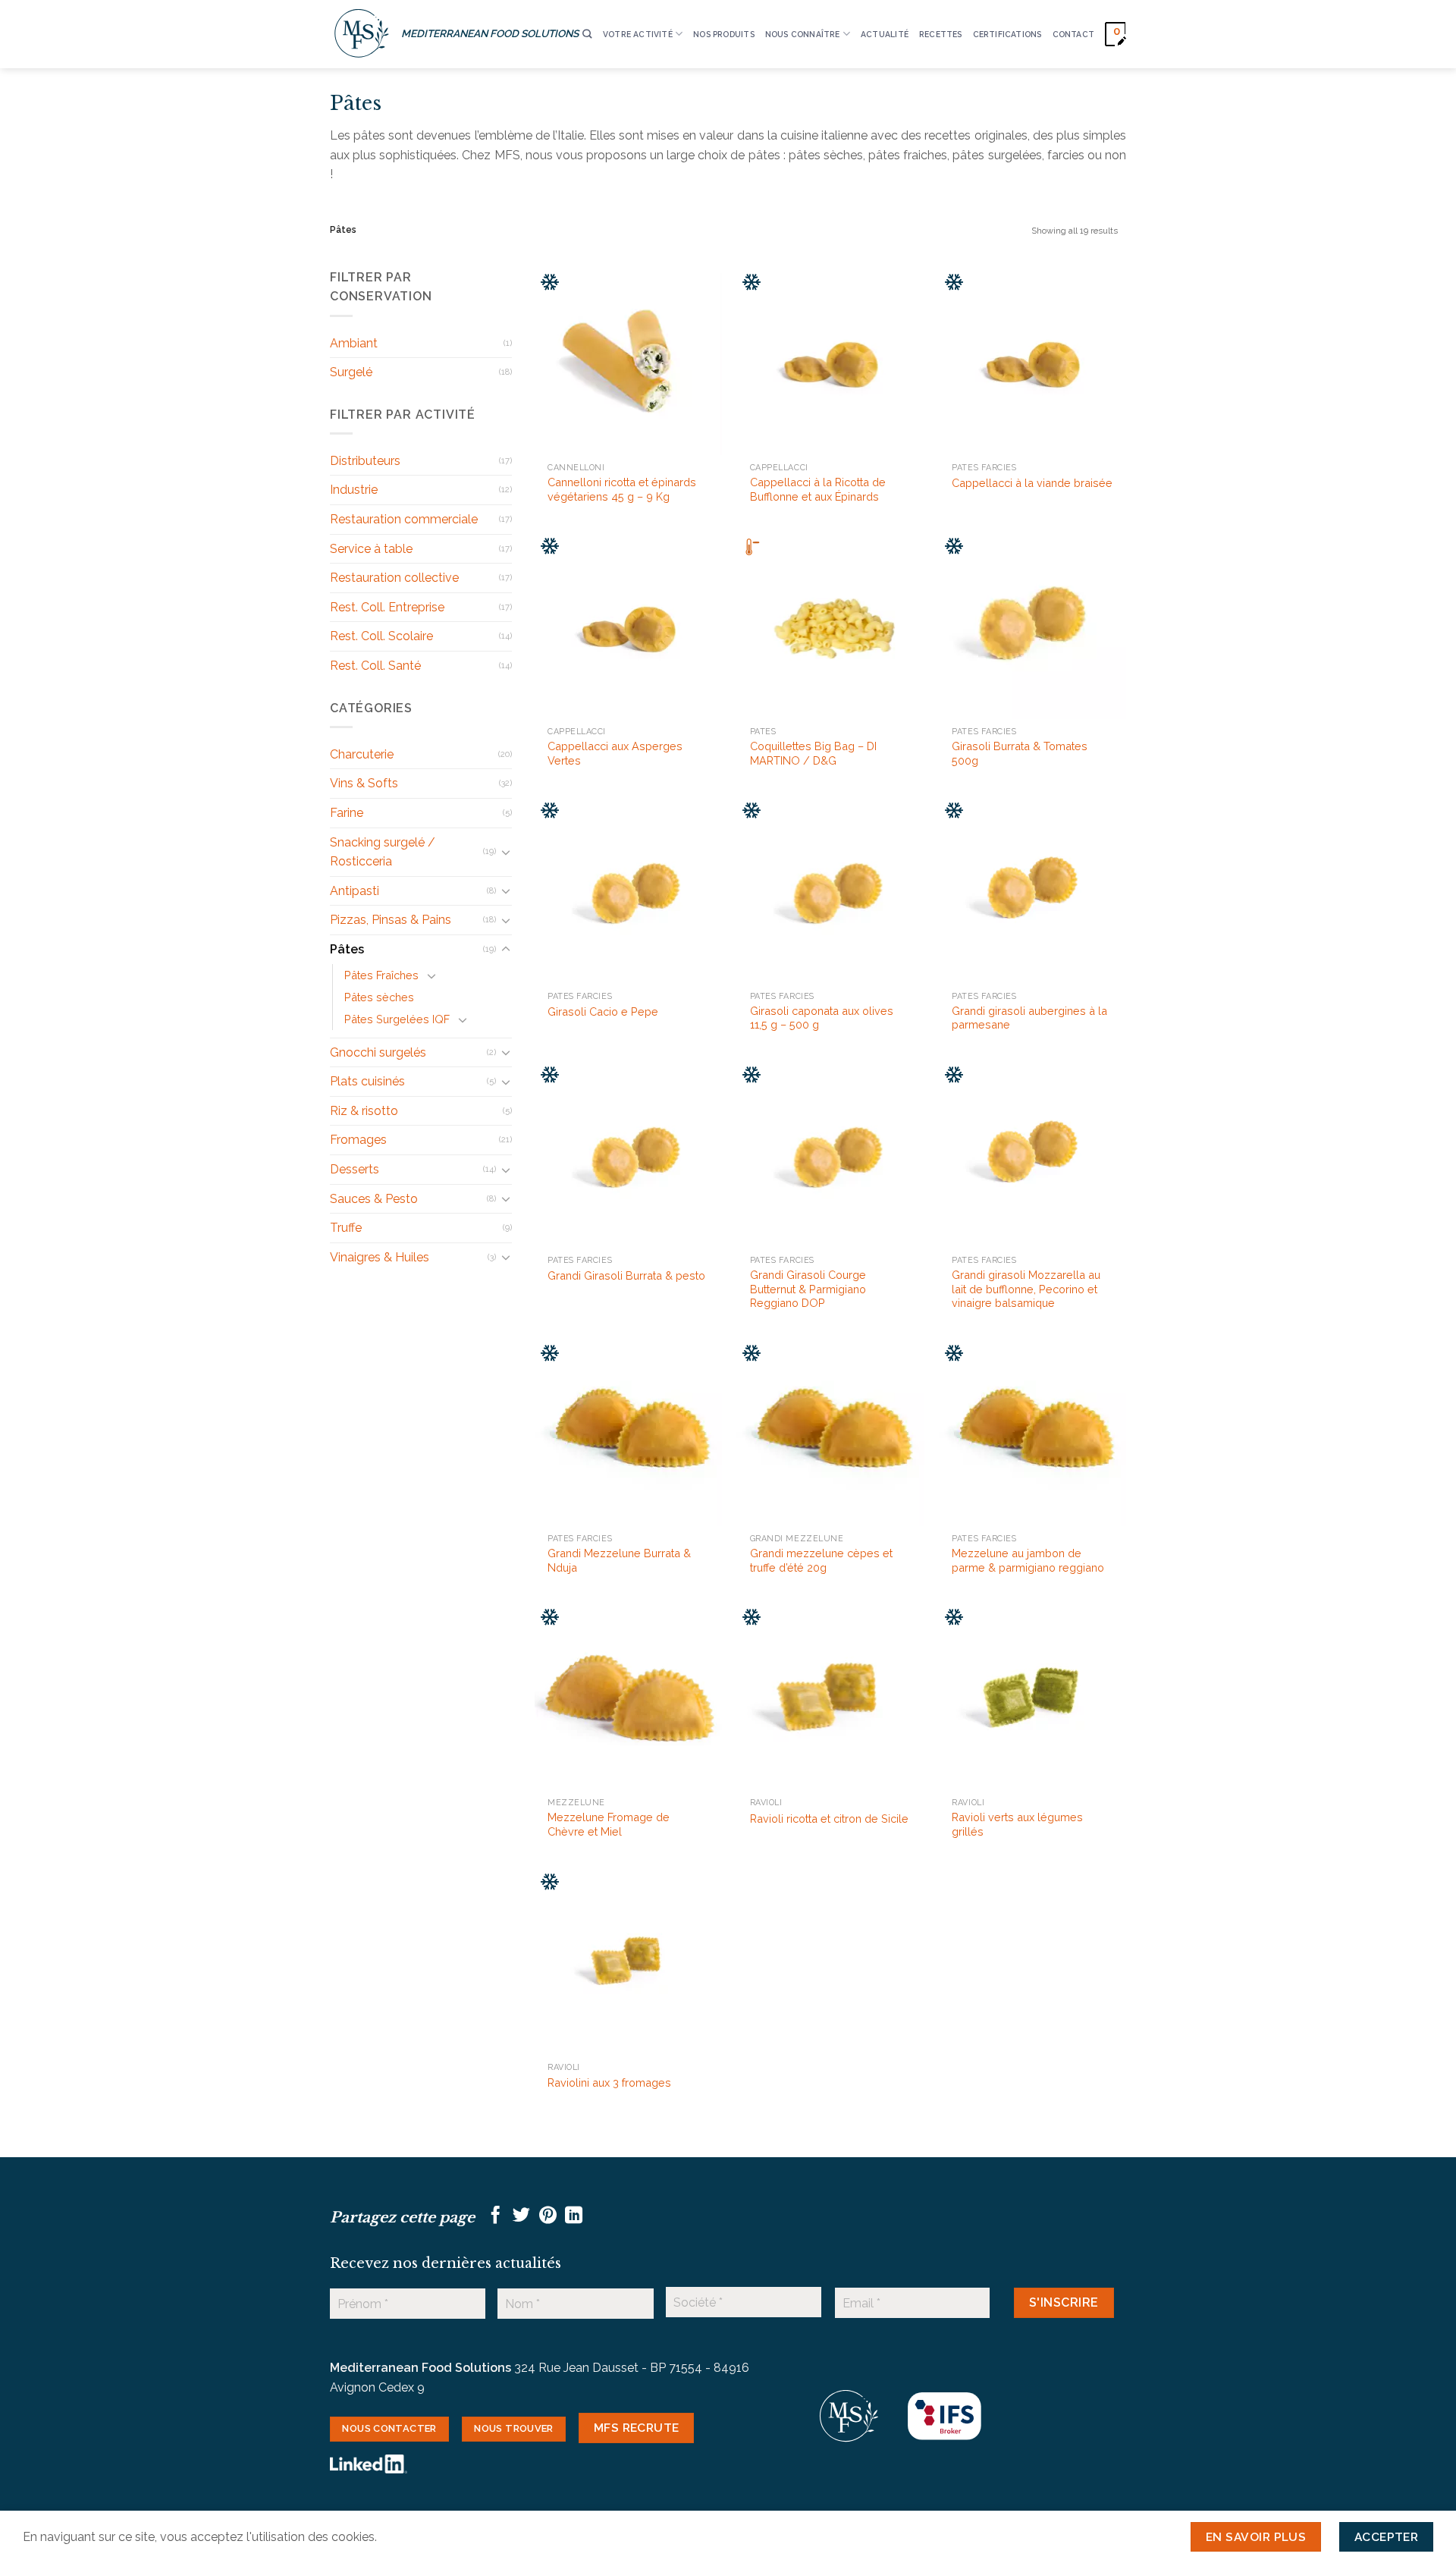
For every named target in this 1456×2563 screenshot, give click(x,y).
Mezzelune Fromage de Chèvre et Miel (609, 1824)
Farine (347, 813)
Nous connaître (803, 34)
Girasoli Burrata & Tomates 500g (1020, 753)
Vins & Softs (364, 783)
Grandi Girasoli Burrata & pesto (626, 1275)
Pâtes (347, 949)
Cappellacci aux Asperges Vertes (615, 753)
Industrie (354, 490)
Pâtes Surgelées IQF (397, 1019)
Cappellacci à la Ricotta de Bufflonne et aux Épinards (818, 489)
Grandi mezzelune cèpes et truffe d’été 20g (821, 1560)
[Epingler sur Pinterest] (548, 2216)
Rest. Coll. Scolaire (381, 636)
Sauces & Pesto (374, 1199)
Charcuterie (362, 754)
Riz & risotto (364, 1111)
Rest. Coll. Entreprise (387, 607)
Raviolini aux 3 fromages (609, 2082)
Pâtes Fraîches (381, 975)
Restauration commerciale (404, 519)
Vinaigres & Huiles (380, 1257)
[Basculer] (506, 852)
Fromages (358, 1140)
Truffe (346, 1228)
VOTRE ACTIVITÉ (638, 34)
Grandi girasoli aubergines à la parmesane (1029, 1018)
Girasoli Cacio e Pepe (603, 1011)
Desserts (355, 1169)
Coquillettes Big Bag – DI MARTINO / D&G (813, 753)
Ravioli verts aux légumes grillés (1017, 1824)
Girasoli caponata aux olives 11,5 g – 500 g (822, 1018)
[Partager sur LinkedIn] (574, 2216)
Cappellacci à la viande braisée (1032, 483)
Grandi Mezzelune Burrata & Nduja (619, 1560)
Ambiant (354, 343)
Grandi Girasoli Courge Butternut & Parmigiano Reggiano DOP (808, 1289)
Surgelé (351, 372)
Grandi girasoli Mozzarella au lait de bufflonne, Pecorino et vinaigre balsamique (1026, 1289)
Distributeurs (365, 461)
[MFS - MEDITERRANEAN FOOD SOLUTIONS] (362, 34)
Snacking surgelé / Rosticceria (383, 852)
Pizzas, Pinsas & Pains (391, 920)
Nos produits (724, 34)
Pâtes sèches (379, 997)
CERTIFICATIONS (1007, 34)
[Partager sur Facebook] (496, 2216)
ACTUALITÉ (885, 34)
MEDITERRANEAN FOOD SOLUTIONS (490, 33)
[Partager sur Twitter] (521, 2216)
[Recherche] (587, 35)
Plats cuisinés (367, 1081)
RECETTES (941, 34)
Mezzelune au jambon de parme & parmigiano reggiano (1028, 1560)
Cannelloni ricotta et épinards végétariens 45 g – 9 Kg (622, 489)
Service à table (371, 549)
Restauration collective (394, 578)
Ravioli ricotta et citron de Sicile (829, 1819)
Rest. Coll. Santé (375, 666)
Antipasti (355, 891)
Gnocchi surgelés (378, 1052)
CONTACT (1073, 34)
